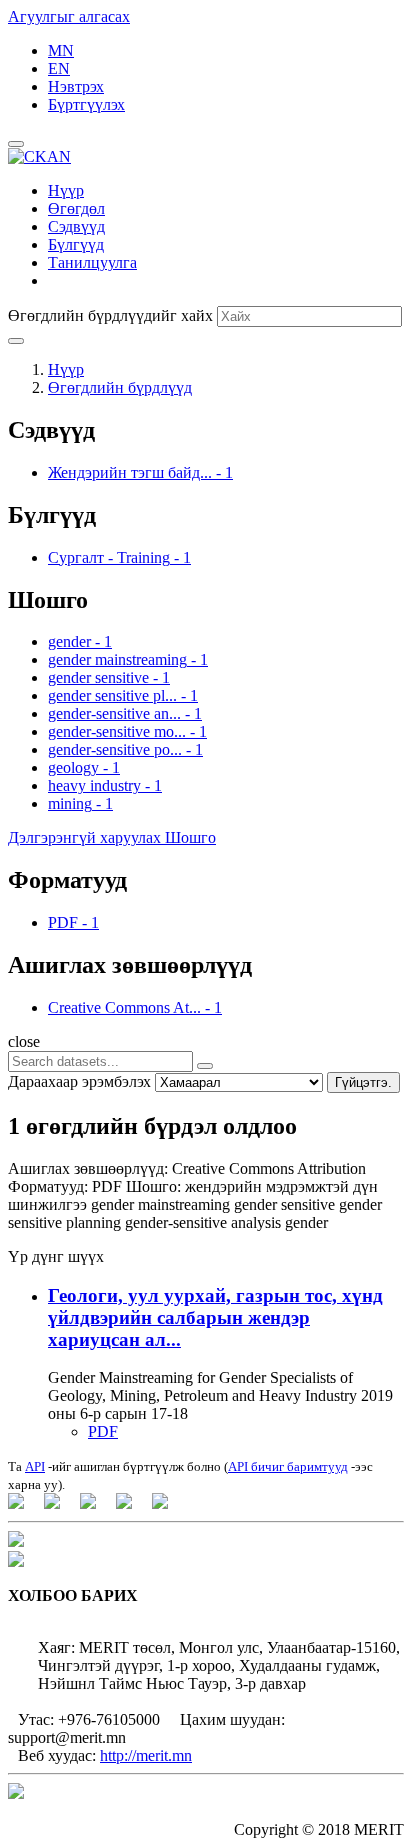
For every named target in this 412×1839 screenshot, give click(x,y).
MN (61, 50)
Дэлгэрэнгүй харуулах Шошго (112, 837)
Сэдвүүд (76, 226)
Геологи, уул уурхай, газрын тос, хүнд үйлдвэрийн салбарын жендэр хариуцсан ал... (215, 1317)
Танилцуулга (92, 262)
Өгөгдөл (76, 208)
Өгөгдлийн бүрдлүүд (120, 387)
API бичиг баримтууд (288, 1466)
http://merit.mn (146, 1755)
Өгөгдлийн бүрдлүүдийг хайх (110, 315)
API (35, 1466)
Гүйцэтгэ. (363, 1082)
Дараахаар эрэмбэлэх (79, 1081)
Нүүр (66, 190)
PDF (103, 1431)
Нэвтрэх (76, 86)
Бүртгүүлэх (86, 104)
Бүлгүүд (76, 244)
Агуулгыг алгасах (69, 16)
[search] (205, 1066)
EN (59, 68)
